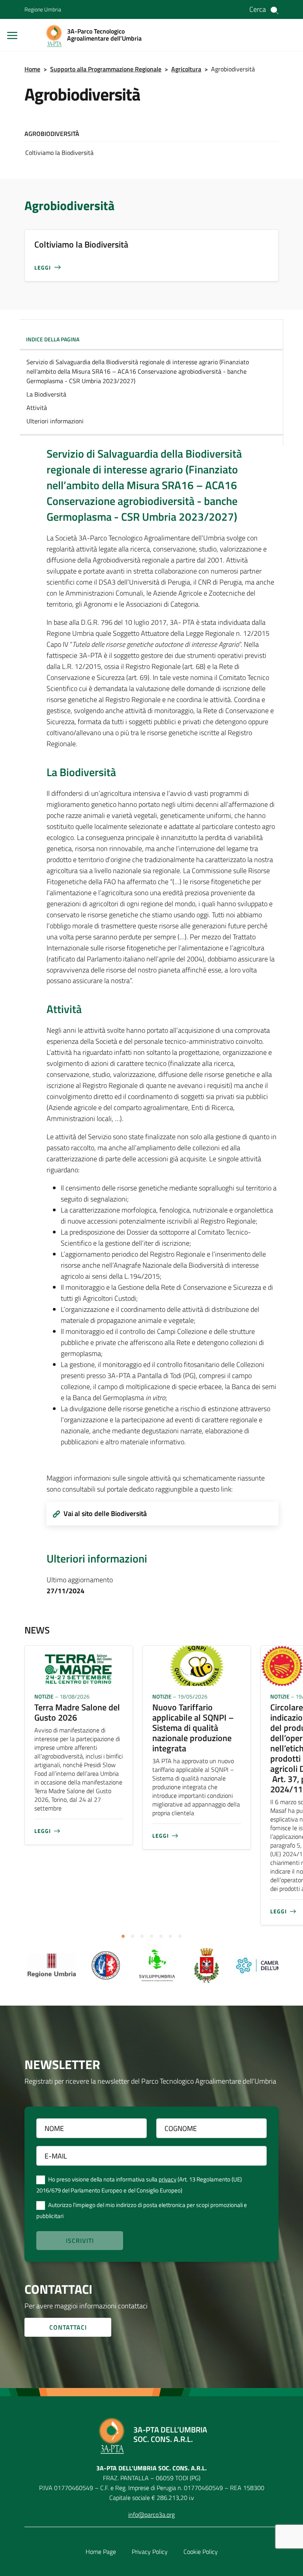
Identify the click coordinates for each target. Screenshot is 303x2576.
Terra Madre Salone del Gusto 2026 (77, 1712)
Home (32, 69)
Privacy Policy (150, 2552)
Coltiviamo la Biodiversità (59, 153)
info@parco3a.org (151, 2515)
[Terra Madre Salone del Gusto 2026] (79, 1665)
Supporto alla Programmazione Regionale (106, 69)
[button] (123, 1936)
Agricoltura (186, 69)
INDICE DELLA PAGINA (53, 339)
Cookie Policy (201, 2552)
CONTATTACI (68, 2327)
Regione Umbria (43, 9)
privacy (167, 2180)
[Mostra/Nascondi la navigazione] (12, 35)
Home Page (101, 2552)
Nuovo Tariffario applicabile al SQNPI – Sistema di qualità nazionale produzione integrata (193, 1728)
